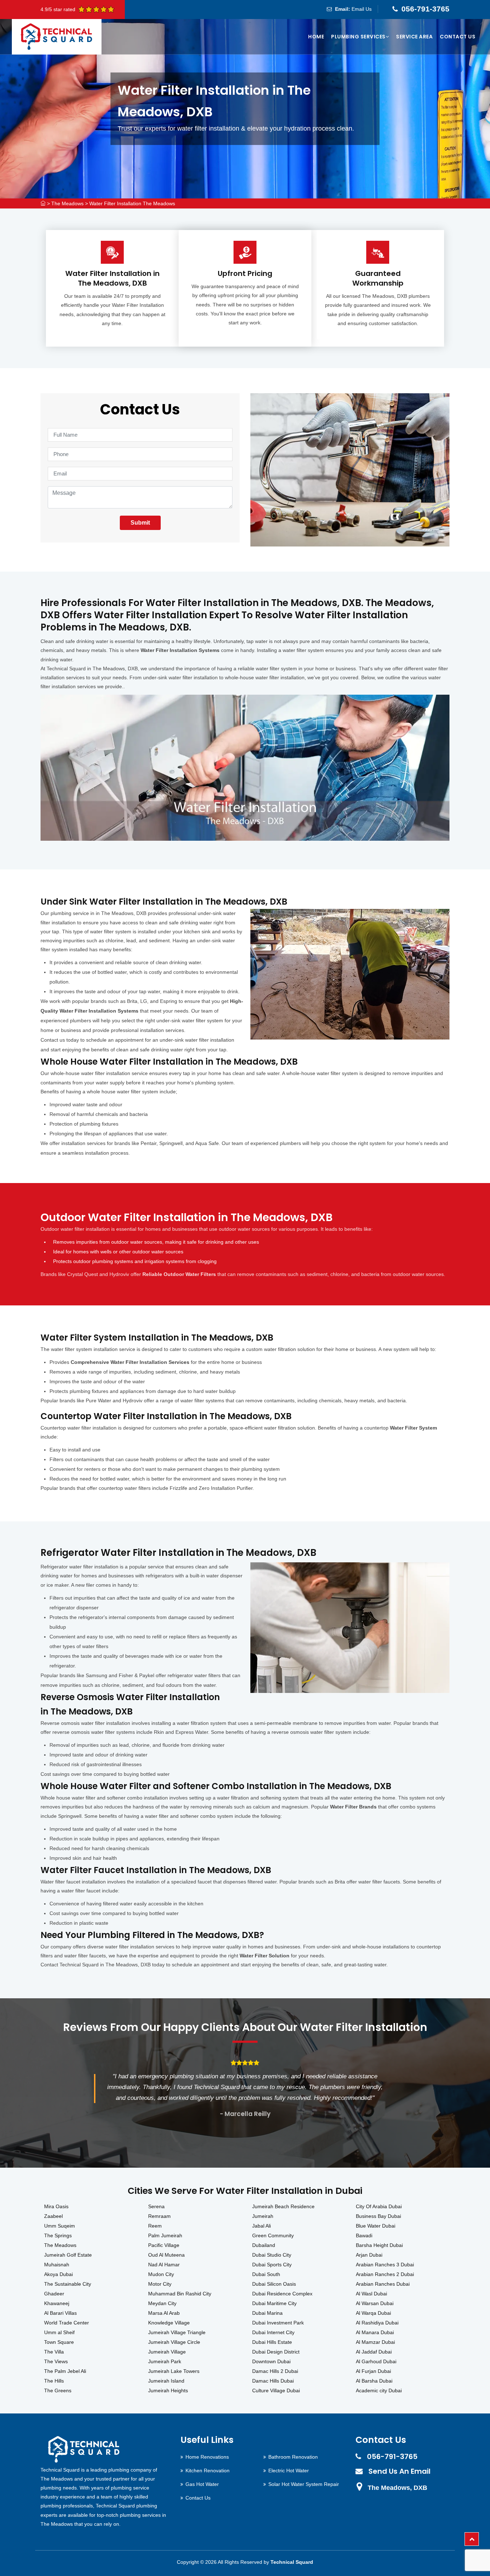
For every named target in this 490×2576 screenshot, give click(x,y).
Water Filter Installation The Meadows (132, 203)
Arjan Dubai (369, 2255)
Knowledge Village (169, 2323)
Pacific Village (164, 2245)
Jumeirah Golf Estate (68, 2255)
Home (316, 37)
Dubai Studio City (272, 2255)
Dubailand (264, 2245)
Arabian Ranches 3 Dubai (385, 2265)
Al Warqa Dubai (373, 2313)
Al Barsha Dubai (374, 2381)
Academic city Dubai (379, 2390)
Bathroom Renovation (293, 2457)
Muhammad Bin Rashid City (180, 2294)
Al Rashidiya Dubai (377, 2323)
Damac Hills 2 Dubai (275, 2371)
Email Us (362, 9)
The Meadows (67, 203)
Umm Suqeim (60, 2226)
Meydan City (162, 2303)
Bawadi (364, 2235)
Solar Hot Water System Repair (304, 2484)
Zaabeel (53, 2216)
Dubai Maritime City (274, 2303)
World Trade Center (67, 2323)
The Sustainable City (68, 2284)
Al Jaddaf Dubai (374, 2352)
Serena (156, 2206)
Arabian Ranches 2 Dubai (385, 2274)
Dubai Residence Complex (282, 2294)
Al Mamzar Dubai (375, 2342)
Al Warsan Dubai (375, 2303)
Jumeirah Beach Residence (283, 2206)
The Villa (54, 2352)
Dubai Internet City (273, 2332)
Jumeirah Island (166, 2381)
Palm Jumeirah (165, 2235)
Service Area (414, 37)
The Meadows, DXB (397, 2488)
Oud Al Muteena (166, 2255)
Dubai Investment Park (278, 2323)
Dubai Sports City (272, 2265)
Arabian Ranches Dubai (383, 2284)
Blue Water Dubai (376, 2226)
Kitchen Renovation (208, 2471)
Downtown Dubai (271, 2361)
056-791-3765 (425, 9)
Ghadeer (54, 2294)
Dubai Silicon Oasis (274, 2284)
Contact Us (458, 37)
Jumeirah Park (165, 2361)
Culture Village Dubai (276, 2390)
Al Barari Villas (60, 2313)
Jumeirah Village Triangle (177, 2332)
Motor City (160, 2284)
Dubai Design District (276, 2352)
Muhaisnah (57, 2265)
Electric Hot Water (289, 2471)
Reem (155, 2226)
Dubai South (266, 2274)
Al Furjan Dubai (373, 2371)
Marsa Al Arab (164, 2313)
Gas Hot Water (202, 2484)
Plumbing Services (358, 37)
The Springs (58, 2235)
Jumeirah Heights (168, 2390)
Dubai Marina (267, 2313)
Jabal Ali (262, 2226)
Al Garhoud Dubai (376, 2361)
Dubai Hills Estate (272, 2342)
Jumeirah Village (167, 2352)
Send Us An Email (399, 2471)
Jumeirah (263, 2216)
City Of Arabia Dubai (379, 2206)
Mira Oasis (56, 2206)
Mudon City (161, 2274)
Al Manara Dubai (375, 2332)
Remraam (159, 2216)
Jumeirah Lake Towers (174, 2371)
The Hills (54, 2381)
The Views (56, 2361)
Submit (140, 523)
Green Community (273, 2235)
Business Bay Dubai (378, 2216)
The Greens (58, 2390)
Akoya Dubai (58, 2274)
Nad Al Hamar (164, 2265)
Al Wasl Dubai (371, 2294)
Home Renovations (207, 2457)
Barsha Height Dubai (379, 2245)
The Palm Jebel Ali (65, 2371)
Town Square (59, 2342)
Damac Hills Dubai (273, 2381)
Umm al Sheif (59, 2332)
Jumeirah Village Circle (174, 2342)
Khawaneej (57, 2303)
